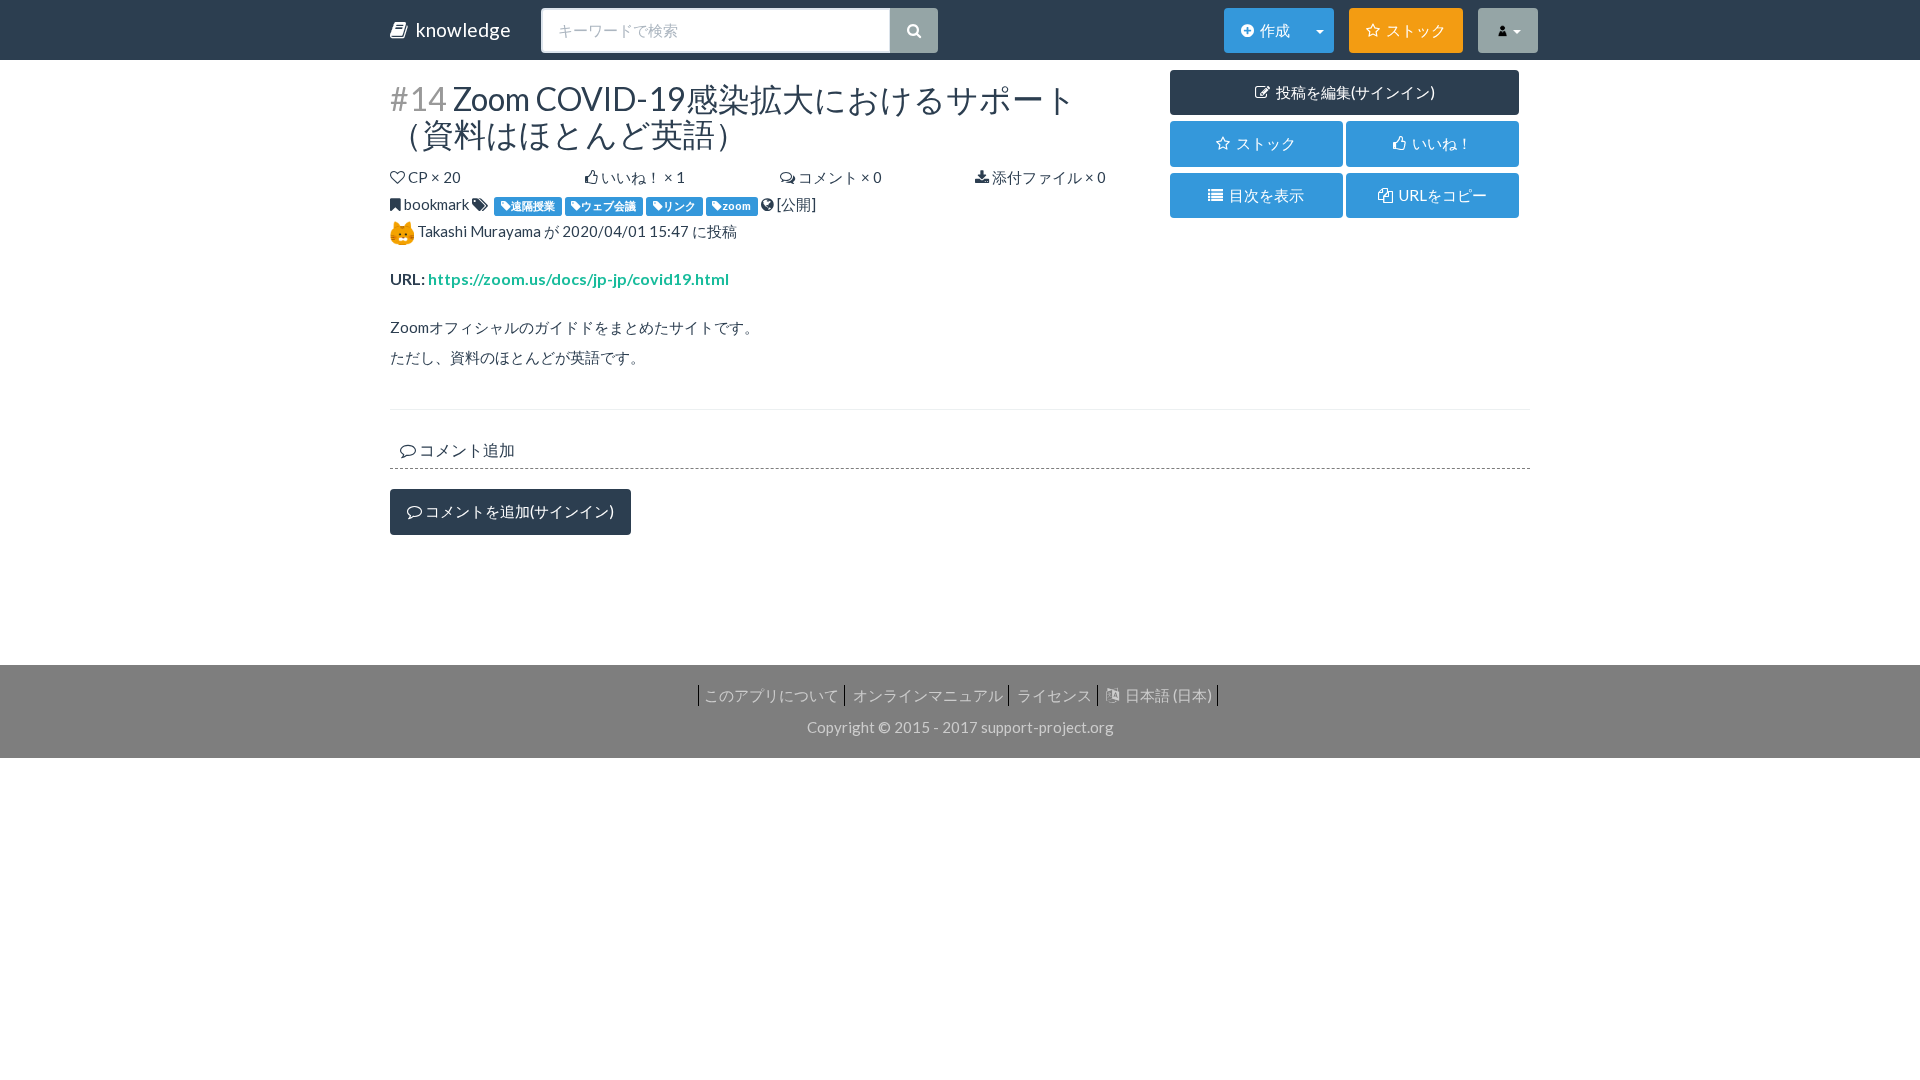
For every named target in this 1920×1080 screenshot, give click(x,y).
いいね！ (1439, 143)
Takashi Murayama (479, 231)
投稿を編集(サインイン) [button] (1352, 92)
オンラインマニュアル (928, 695)
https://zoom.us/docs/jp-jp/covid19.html (578, 278)
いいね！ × (641, 177)
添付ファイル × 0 (1047, 177)
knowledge (459, 29)
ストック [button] (1263, 143)
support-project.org (1047, 727)
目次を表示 (1263, 195)
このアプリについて (771, 695)
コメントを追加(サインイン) (518, 511)
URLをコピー (1440, 195)
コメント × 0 (838, 177)
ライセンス (1054, 695)
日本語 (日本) (1165, 695)
